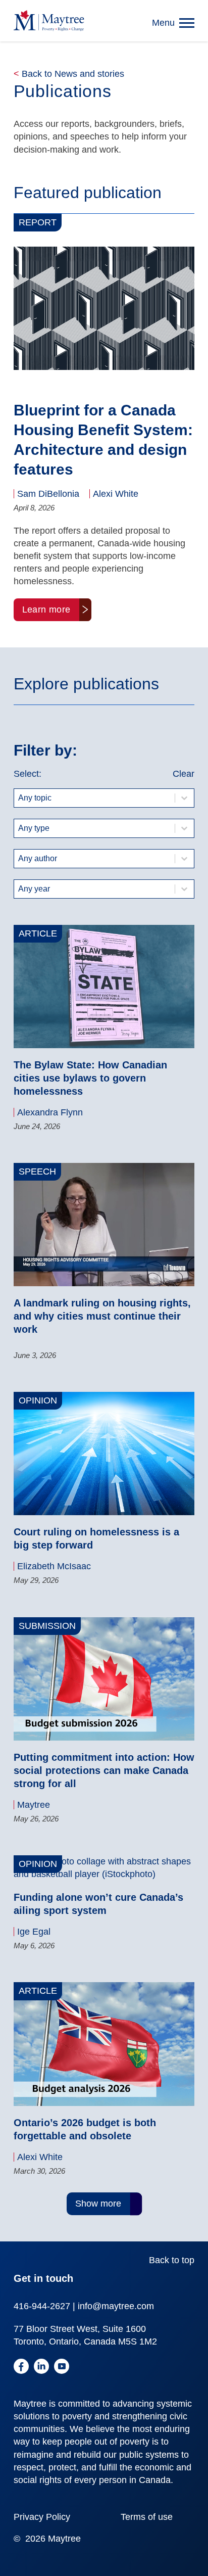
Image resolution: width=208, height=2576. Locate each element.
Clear (184, 774)
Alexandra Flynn (50, 1112)
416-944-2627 (42, 2306)
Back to (69, 74)
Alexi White (116, 494)
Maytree (34, 1805)
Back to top (172, 2260)
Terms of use (147, 2517)
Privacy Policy (42, 2517)
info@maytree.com (116, 2306)
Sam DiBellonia (48, 494)
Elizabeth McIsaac (54, 1566)
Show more (98, 2204)
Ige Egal (34, 1932)
